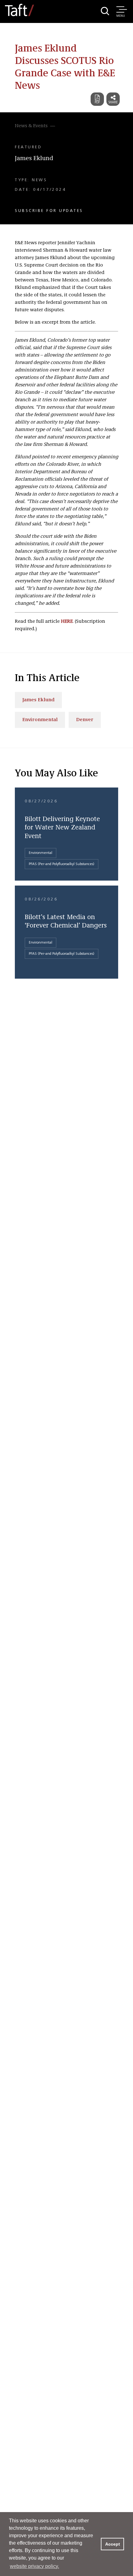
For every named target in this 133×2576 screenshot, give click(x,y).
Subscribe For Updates (49, 211)
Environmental (40, 720)
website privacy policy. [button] (34, 2566)
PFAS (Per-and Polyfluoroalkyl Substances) (62, 864)
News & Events (31, 126)
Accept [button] (113, 2544)
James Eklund (34, 159)
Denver (85, 720)
